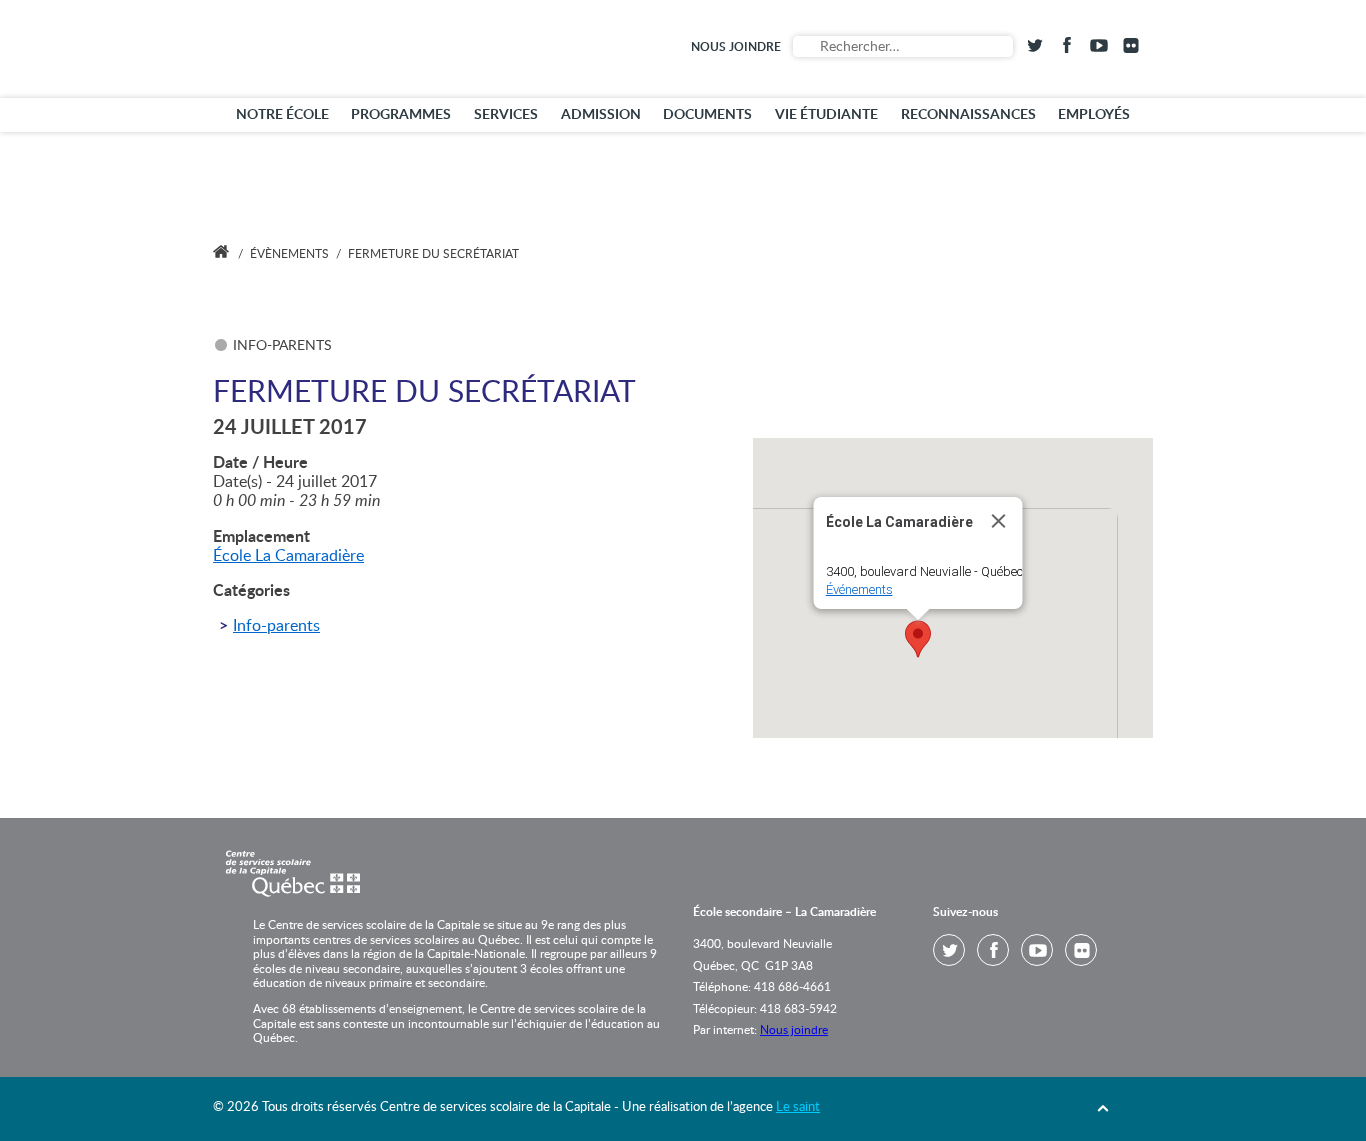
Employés (1094, 115)
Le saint (798, 1107)
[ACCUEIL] (221, 254)
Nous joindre (736, 47)
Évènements (289, 254)
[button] (918, 639)
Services (506, 115)
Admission (601, 115)
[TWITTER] (1035, 49)
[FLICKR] (1131, 49)
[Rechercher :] (903, 46)
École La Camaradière (288, 556)
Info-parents (276, 626)
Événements (859, 589)
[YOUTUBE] (1099, 49)
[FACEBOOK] (1067, 49)
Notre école (282, 115)
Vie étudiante (826, 115)
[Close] (999, 521)
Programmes (401, 115)
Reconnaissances (968, 115)
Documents (707, 115)
